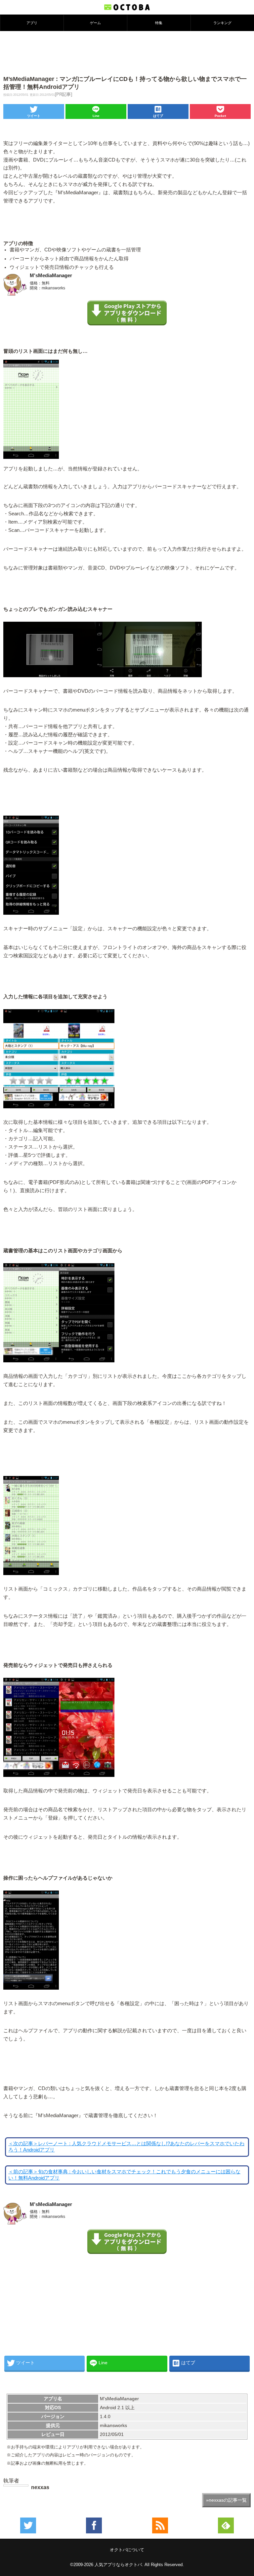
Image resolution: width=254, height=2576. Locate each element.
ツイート (34, 116)
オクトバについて (127, 2550)
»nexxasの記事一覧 (226, 2500)
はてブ (158, 116)
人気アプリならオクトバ (118, 2565)
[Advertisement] (127, 53)
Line (96, 116)
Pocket (220, 116)
